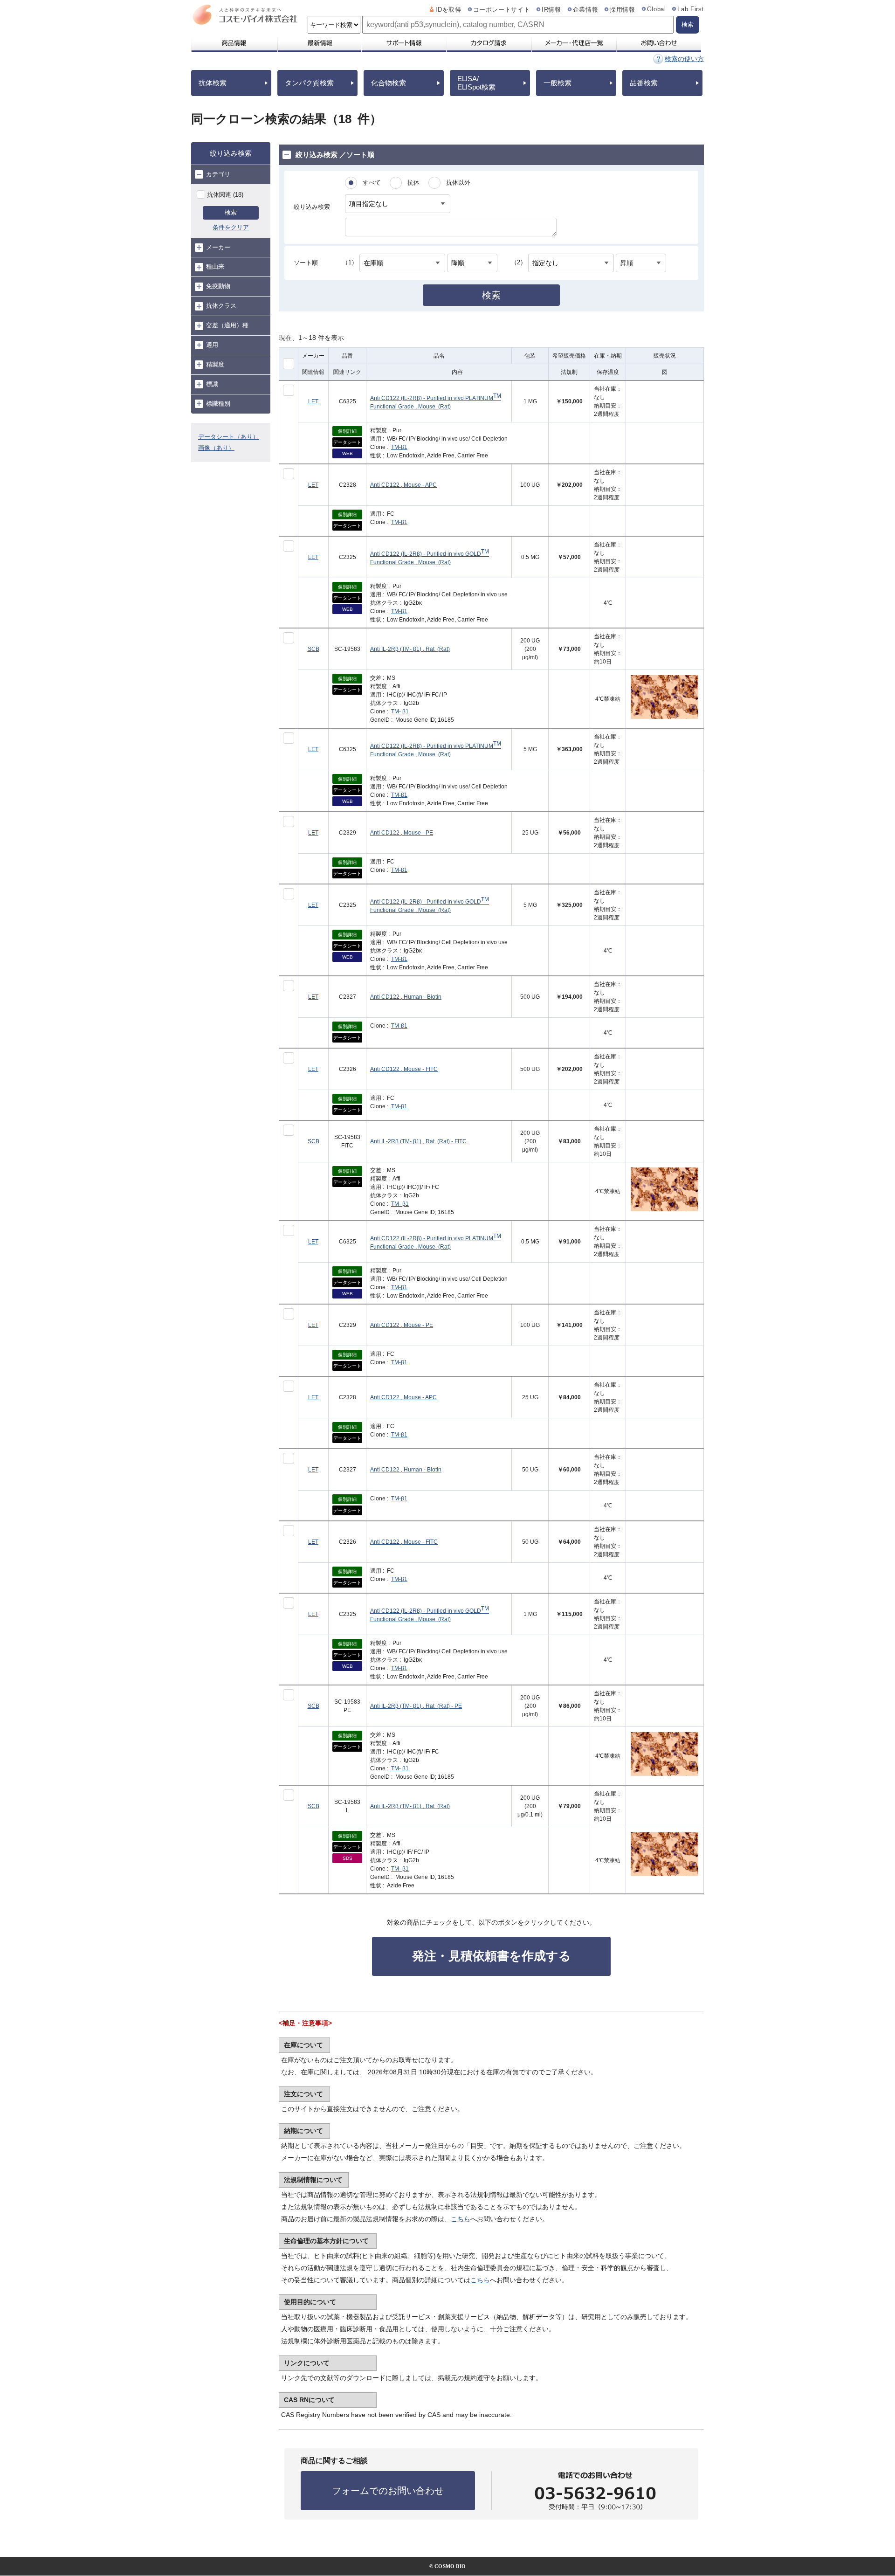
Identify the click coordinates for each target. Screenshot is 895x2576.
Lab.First (691, 9)
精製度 (215, 364)
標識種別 (218, 404)
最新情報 (319, 43)
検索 (231, 212)
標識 (212, 384)
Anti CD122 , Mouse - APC (403, 485)
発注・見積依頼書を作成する (492, 1956)
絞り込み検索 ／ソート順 (335, 155)
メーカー (218, 247)
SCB (313, 649)
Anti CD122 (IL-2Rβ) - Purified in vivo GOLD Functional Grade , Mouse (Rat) (430, 557)
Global (657, 9)
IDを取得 (448, 10)
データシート (347, 442)
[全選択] (289, 364)
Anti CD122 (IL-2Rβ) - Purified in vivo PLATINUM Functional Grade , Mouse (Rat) (436, 401)
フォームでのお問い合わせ (388, 2491)
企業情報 (586, 10)
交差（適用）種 (227, 325)
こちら (461, 2219)
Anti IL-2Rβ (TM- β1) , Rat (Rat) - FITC (418, 1141)
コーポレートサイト (502, 10)
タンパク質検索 (309, 83)
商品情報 (234, 43)
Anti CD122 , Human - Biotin (406, 997)
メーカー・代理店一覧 (573, 43)
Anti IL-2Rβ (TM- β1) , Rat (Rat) (410, 649)
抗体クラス (221, 306)
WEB (348, 453)
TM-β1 (399, 447)
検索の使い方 (684, 59)
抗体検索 (213, 83)
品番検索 (644, 83)
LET (313, 401)
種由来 (215, 266)
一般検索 (558, 83)
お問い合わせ (658, 43)
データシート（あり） (228, 437)
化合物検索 (389, 83)
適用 (212, 345)
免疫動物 (218, 286)
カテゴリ (218, 174)
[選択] (289, 390)
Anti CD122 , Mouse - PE (402, 833)
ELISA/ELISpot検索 (476, 83)
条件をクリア (231, 227)
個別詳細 (347, 431)
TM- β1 (400, 711)
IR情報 (551, 10)
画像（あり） (216, 448)
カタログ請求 (489, 43)
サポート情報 (404, 43)
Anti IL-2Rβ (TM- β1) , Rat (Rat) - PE (416, 1706)
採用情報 (623, 10)
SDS (348, 1858)
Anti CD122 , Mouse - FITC (404, 1069)
